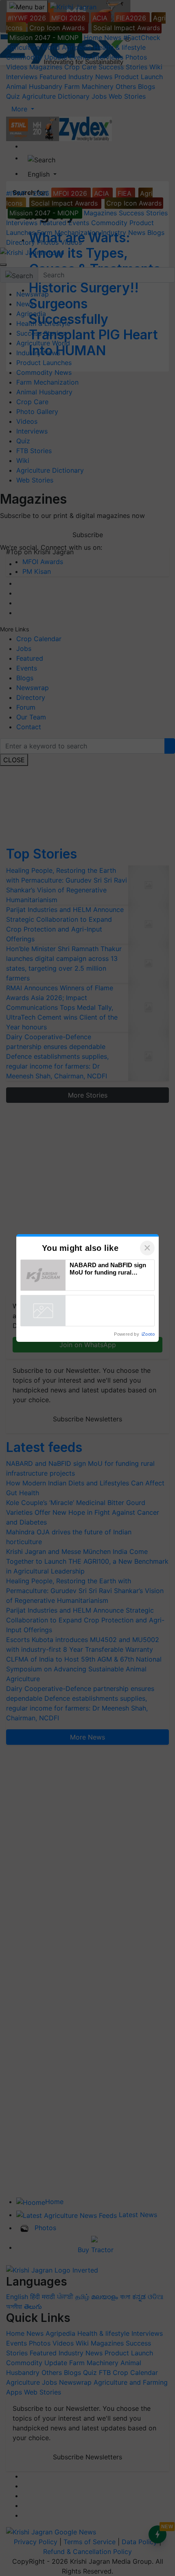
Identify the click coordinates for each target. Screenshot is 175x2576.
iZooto (148, 1334)
